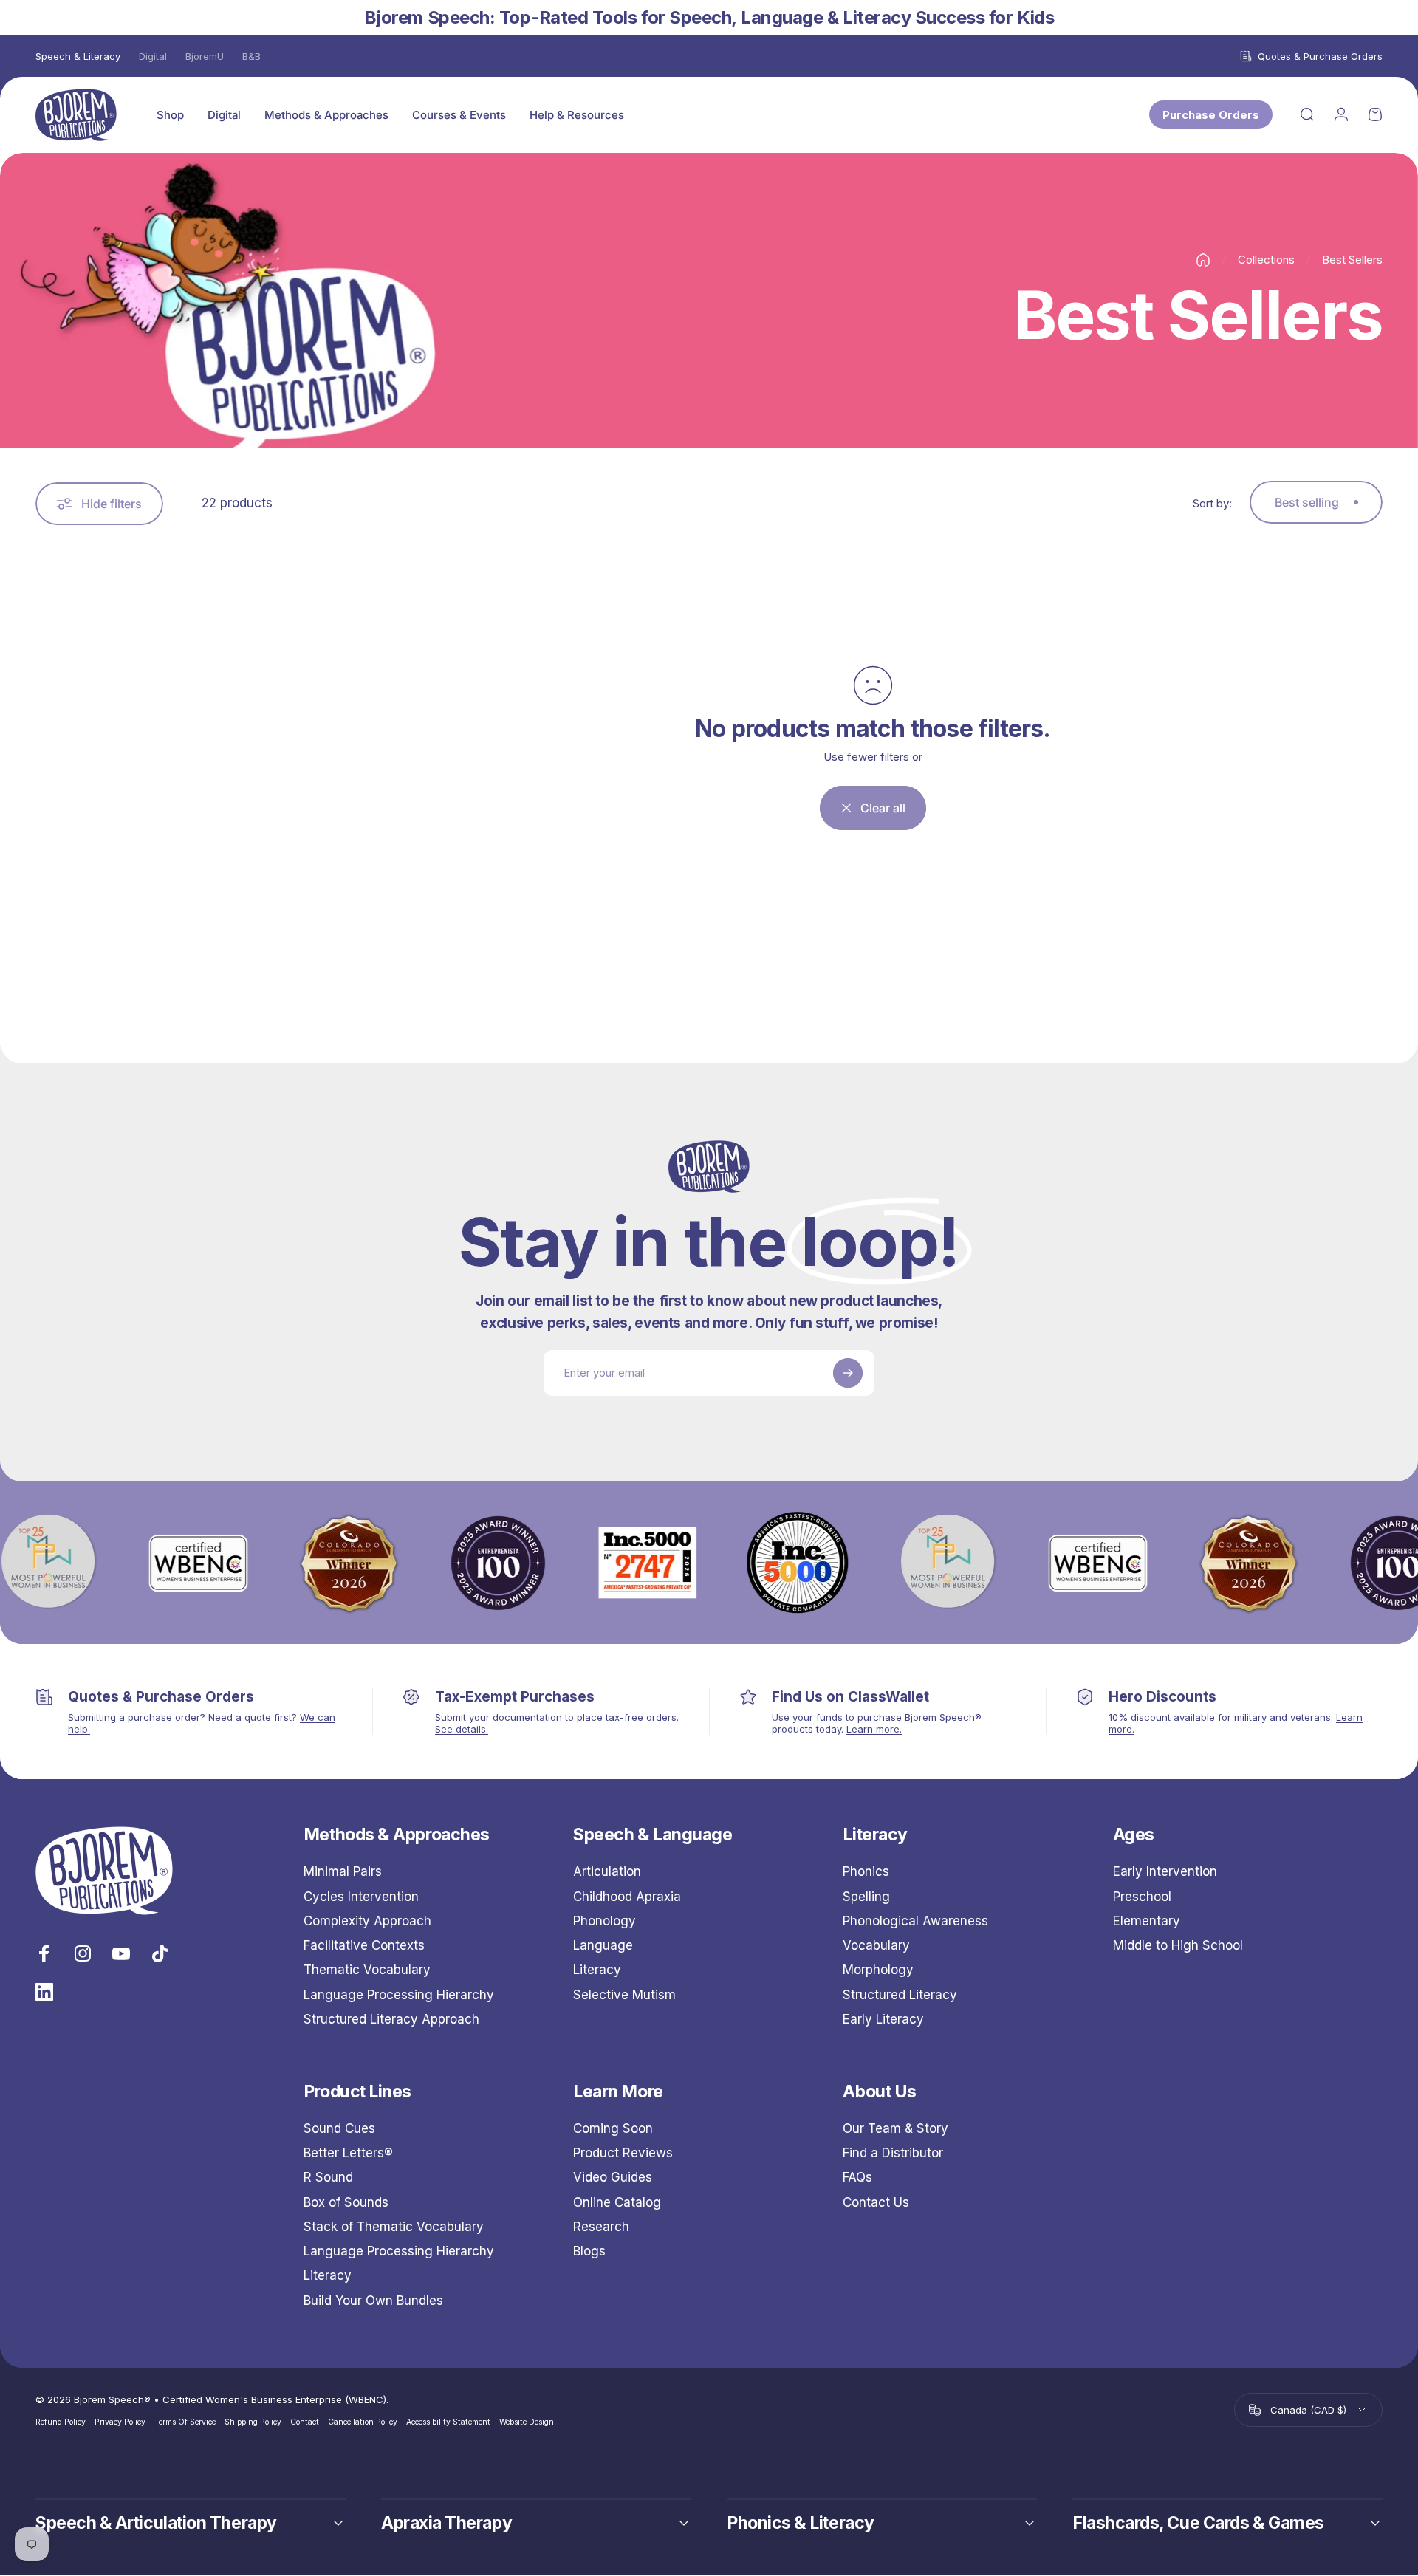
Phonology (604, 1921)
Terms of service (185, 2422)
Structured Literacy (900, 1995)
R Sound (328, 2178)
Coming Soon (613, 2128)
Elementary (1147, 1921)
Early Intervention (1165, 1871)
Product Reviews (623, 2153)
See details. (462, 1729)
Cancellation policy (363, 2422)
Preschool (1142, 1897)
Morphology (878, 1970)
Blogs (589, 2251)
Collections (1266, 260)
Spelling (866, 1897)
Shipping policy (253, 2422)
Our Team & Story (895, 2128)
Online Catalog (617, 2202)
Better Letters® (348, 2153)
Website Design (527, 2422)
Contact (305, 2422)
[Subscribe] (848, 1373)
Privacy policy (120, 2422)
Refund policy (61, 2422)
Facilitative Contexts (364, 1945)
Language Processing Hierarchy (399, 1995)
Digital (153, 56)
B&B (251, 56)
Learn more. (874, 1729)
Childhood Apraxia (627, 1897)
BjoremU (205, 56)
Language (603, 1945)
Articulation (607, 1871)
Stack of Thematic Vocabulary (394, 2227)
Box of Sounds (346, 2202)
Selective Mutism (624, 1995)
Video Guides (613, 2178)
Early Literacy (883, 2019)
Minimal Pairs (343, 1871)
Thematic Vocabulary (367, 1970)
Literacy (597, 1970)
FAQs (857, 2178)
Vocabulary (876, 1945)
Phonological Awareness (915, 1921)
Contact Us (876, 2202)
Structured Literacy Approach (391, 2019)
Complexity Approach (367, 1921)
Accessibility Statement (448, 2422)
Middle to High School (1178, 1945)
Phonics (866, 1871)
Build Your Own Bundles (373, 2301)
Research (601, 2227)
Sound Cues (339, 2128)
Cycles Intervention (361, 1897)
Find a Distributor (893, 2153)
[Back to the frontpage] (1203, 260)
